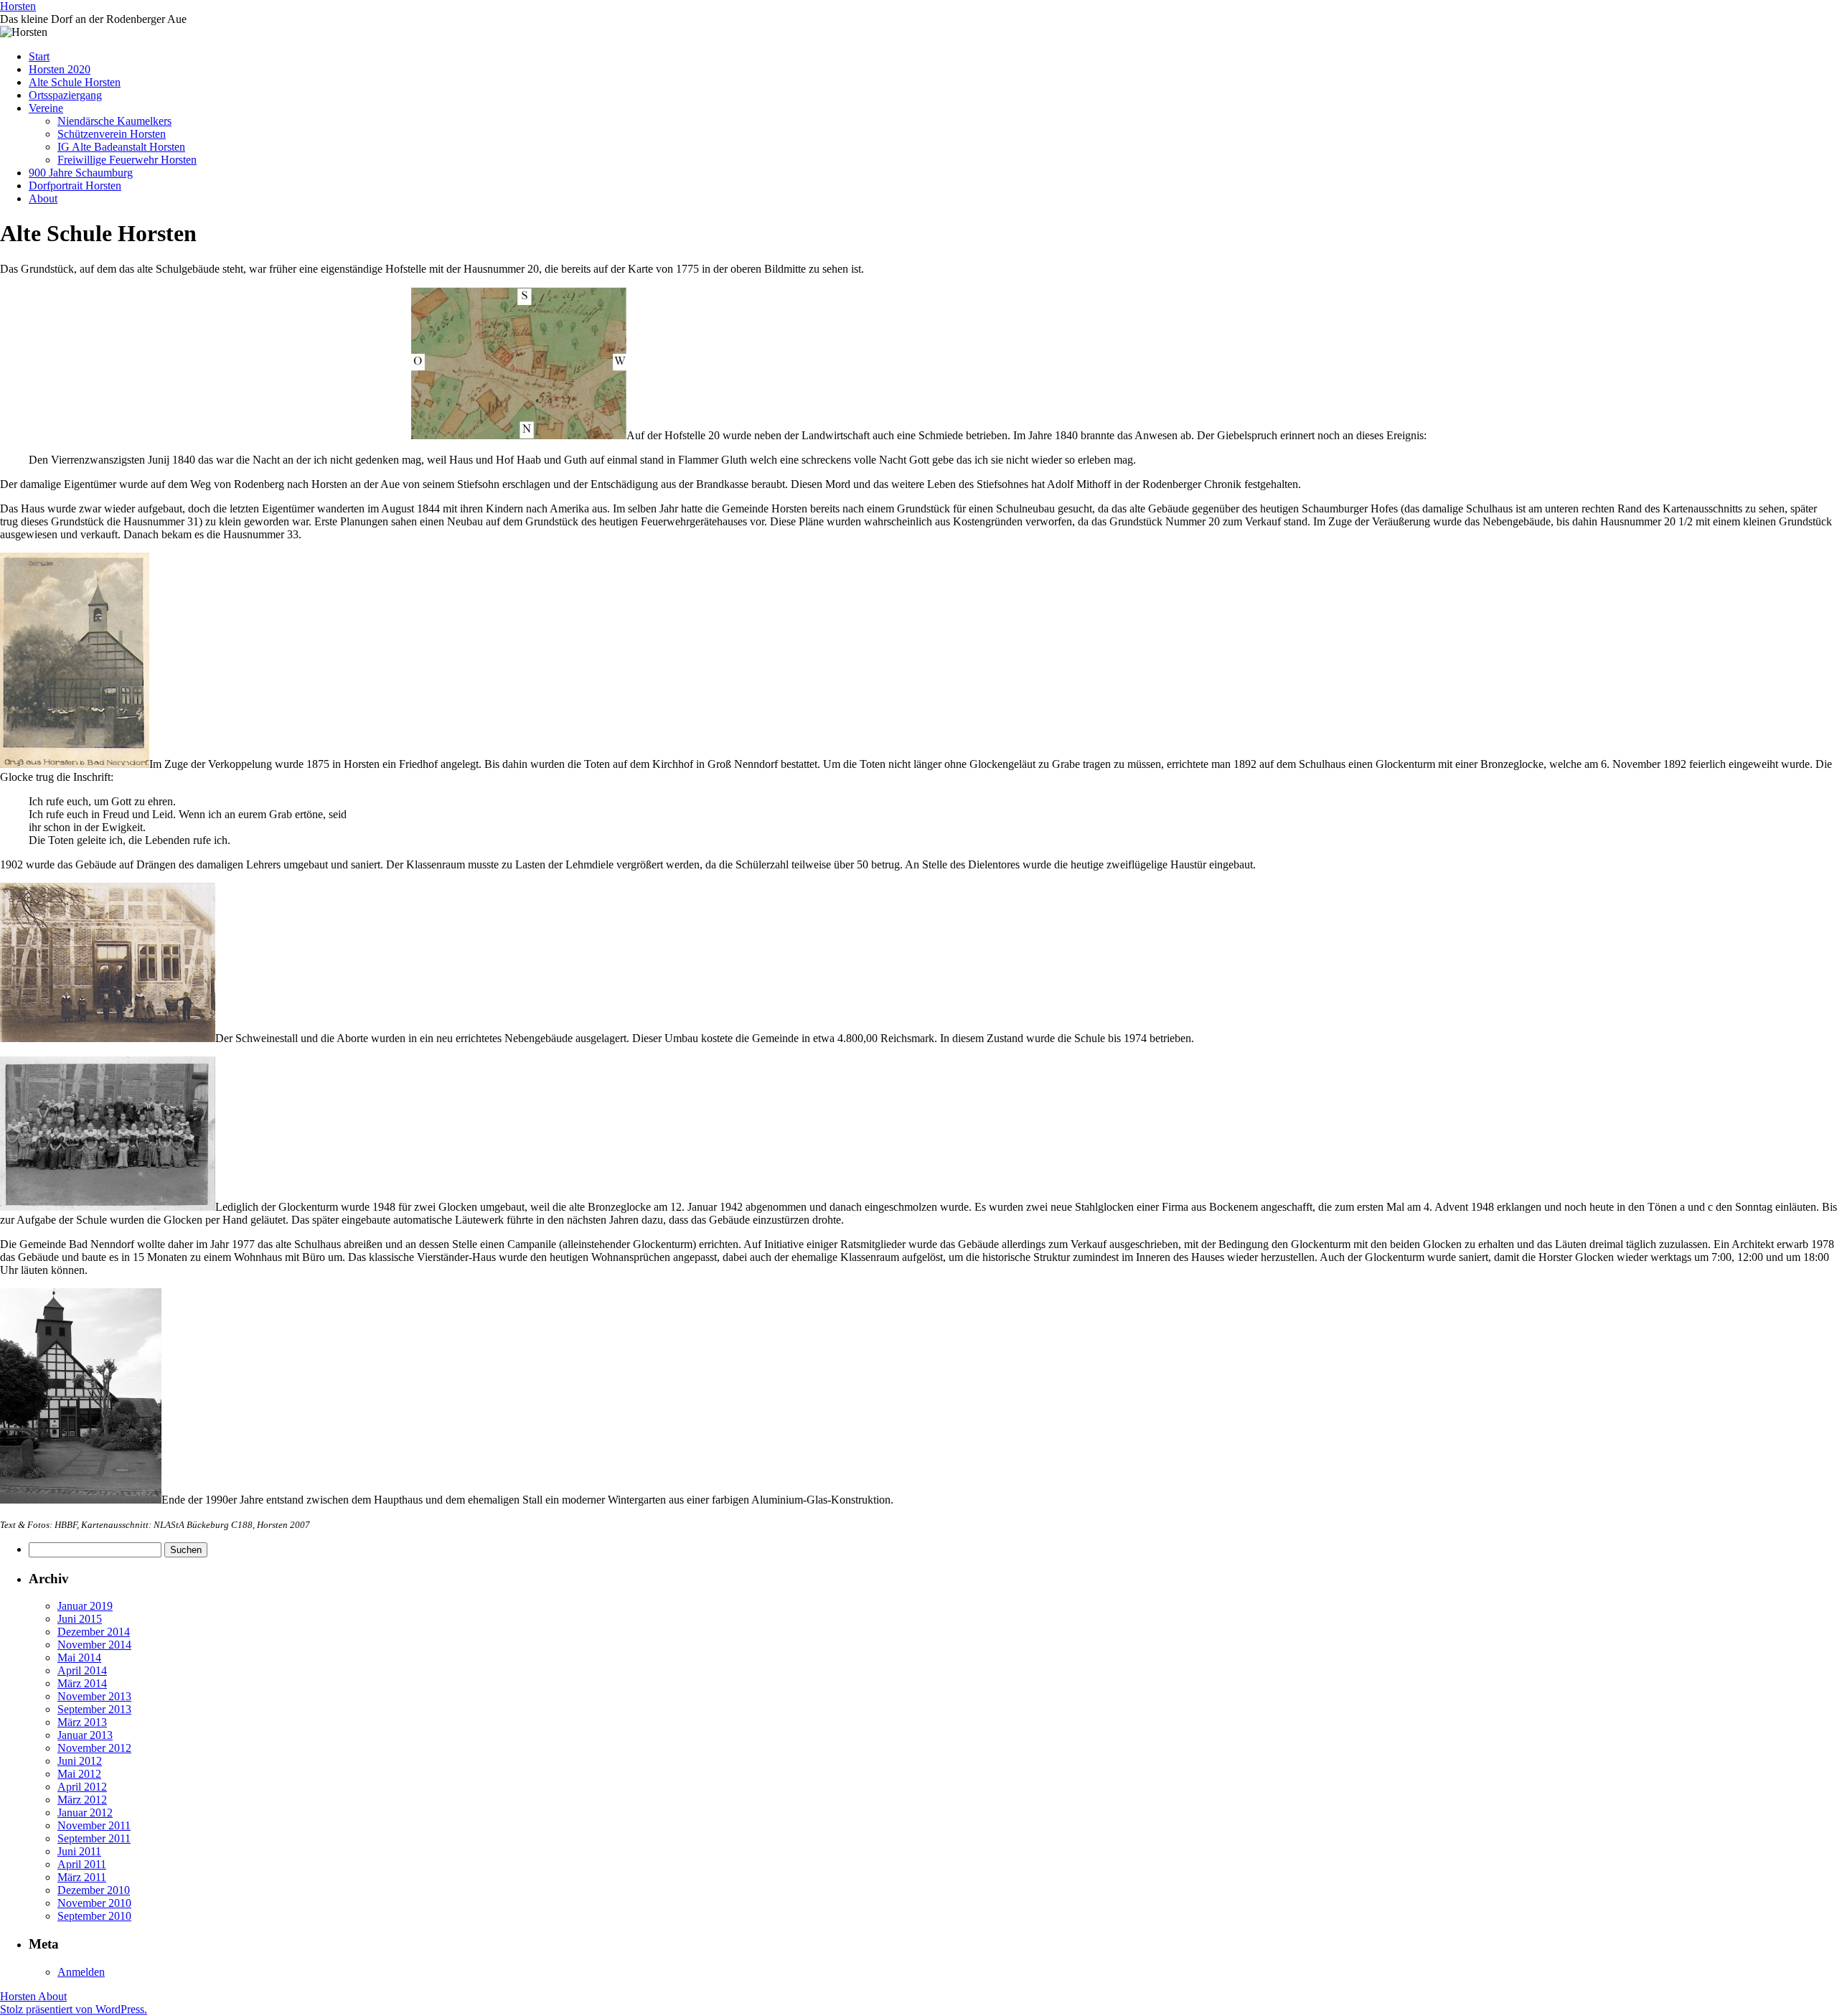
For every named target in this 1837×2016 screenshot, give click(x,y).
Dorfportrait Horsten (75, 186)
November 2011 (94, 1825)
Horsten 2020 (60, 69)
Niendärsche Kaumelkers (114, 121)
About (43, 198)
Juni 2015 (80, 1619)
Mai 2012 (79, 1774)
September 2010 (94, 1916)
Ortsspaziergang (65, 95)
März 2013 (82, 1722)
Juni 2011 (79, 1851)
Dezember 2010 (94, 1890)
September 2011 (94, 1838)
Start (39, 56)
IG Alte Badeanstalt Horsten (121, 147)
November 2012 (94, 1748)
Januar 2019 (85, 1606)
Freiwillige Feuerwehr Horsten (127, 160)
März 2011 (82, 1877)
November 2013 (94, 1696)
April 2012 (82, 1787)
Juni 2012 (80, 1761)
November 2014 (94, 1645)
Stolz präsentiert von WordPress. (74, 2009)
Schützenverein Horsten (112, 134)
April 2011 (82, 1864)
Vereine (46, 108)
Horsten (18, 6)
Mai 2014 (79, 1658)
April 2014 (82, 1670)
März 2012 (82, 1800)
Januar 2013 (85, 1735)
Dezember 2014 (94, 1632)
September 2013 (94, 1709)
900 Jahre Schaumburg (81, 173)
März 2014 (82, 1683)
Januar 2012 (85, 1813)
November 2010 (94, 1903)
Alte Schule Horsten (75, 82)
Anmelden (81, 1972)
